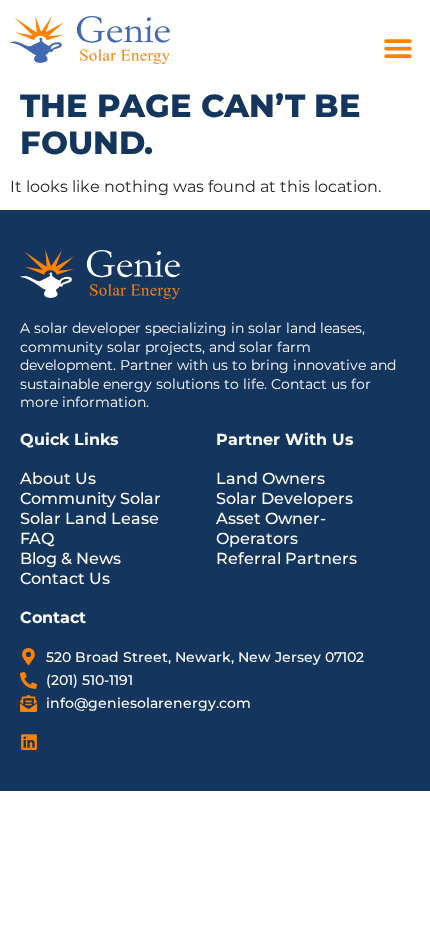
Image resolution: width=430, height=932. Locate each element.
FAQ (37, 538)
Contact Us (65, 578)
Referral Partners (286, 558)
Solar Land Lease (89, 518)
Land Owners (270, 478)
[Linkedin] (29, 742)
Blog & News (70, 558)
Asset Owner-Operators (271, 528)
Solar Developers (284, 498)
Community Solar (90, 498)
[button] (397, 47)
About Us (58, 478)
